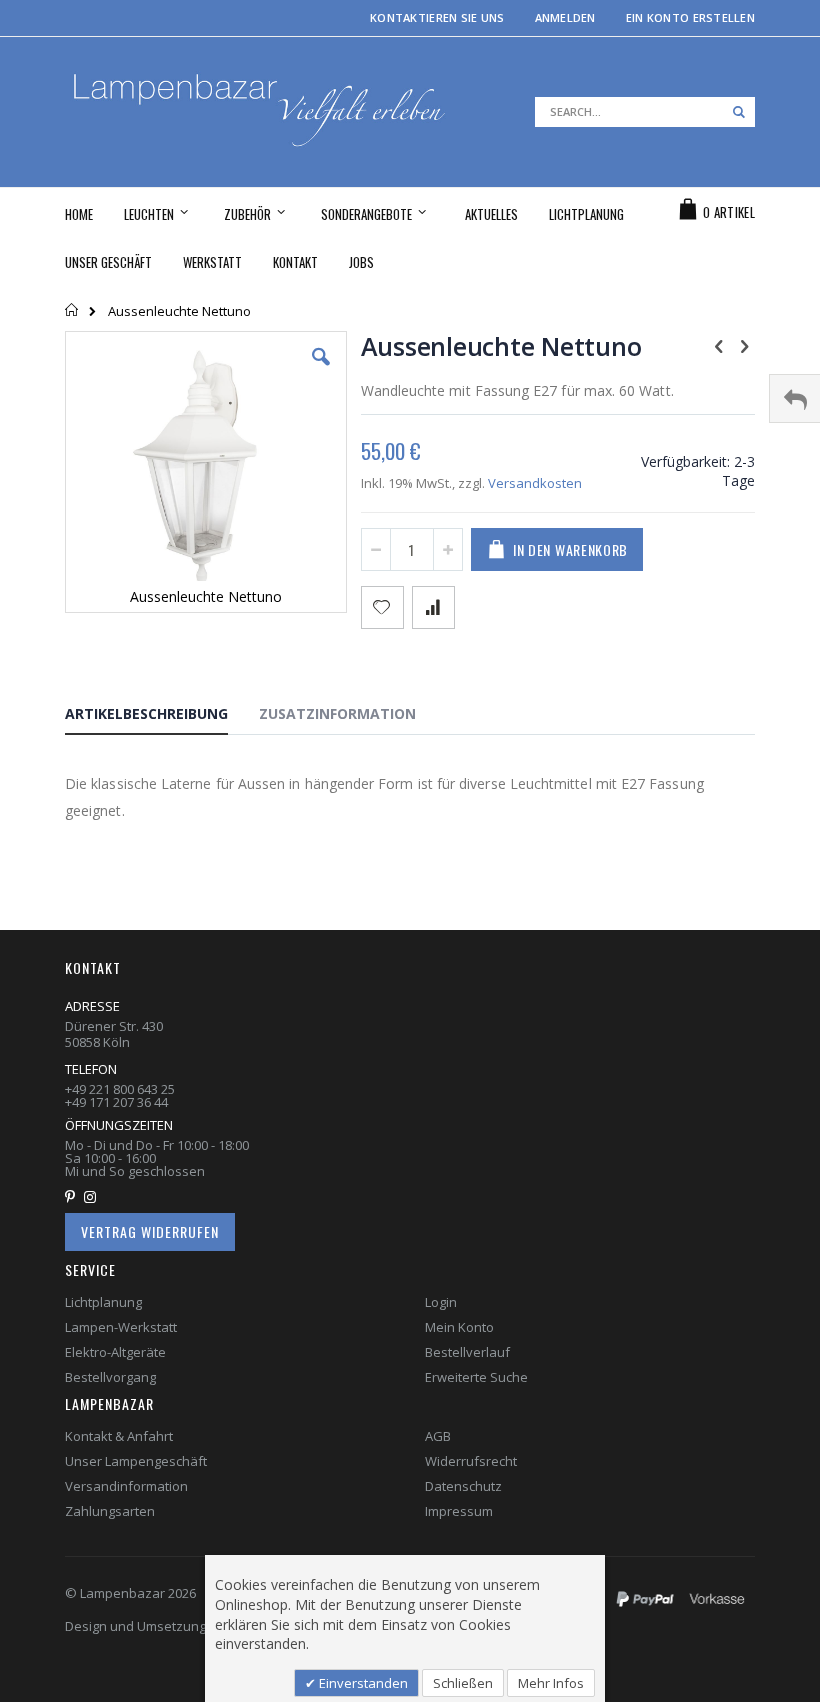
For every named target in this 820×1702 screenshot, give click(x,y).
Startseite (72, 310)
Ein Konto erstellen (690, 17)
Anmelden (565, 17)
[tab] (161, 717)
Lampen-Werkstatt (121, 1327)
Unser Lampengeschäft (136, 1461)
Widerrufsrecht (471, 1461)
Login (441, 1302)
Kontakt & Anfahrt (119, 1436)
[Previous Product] (719, 345)
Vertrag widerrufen (150, 1231)
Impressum (459, 1511)
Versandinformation (126, 1486)
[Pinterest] (74, 1197)
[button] (321, 372)
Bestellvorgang (110, 1377)
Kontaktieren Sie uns (437, 17)
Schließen (463, 1683)
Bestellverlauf (467, 1352)
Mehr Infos (551, 1683)
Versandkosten (535, 483)
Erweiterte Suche (476, 1377)
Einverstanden (362, 1683)
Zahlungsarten (110, 1511)
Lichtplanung (103, 1302)
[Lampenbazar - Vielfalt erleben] (256, 112)
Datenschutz (463, 1486)
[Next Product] (744, 345)
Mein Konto (459, 1327)
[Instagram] (95, 1197)
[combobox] (645, 112)
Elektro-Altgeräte (115, 1352)
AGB (438, 1436)
